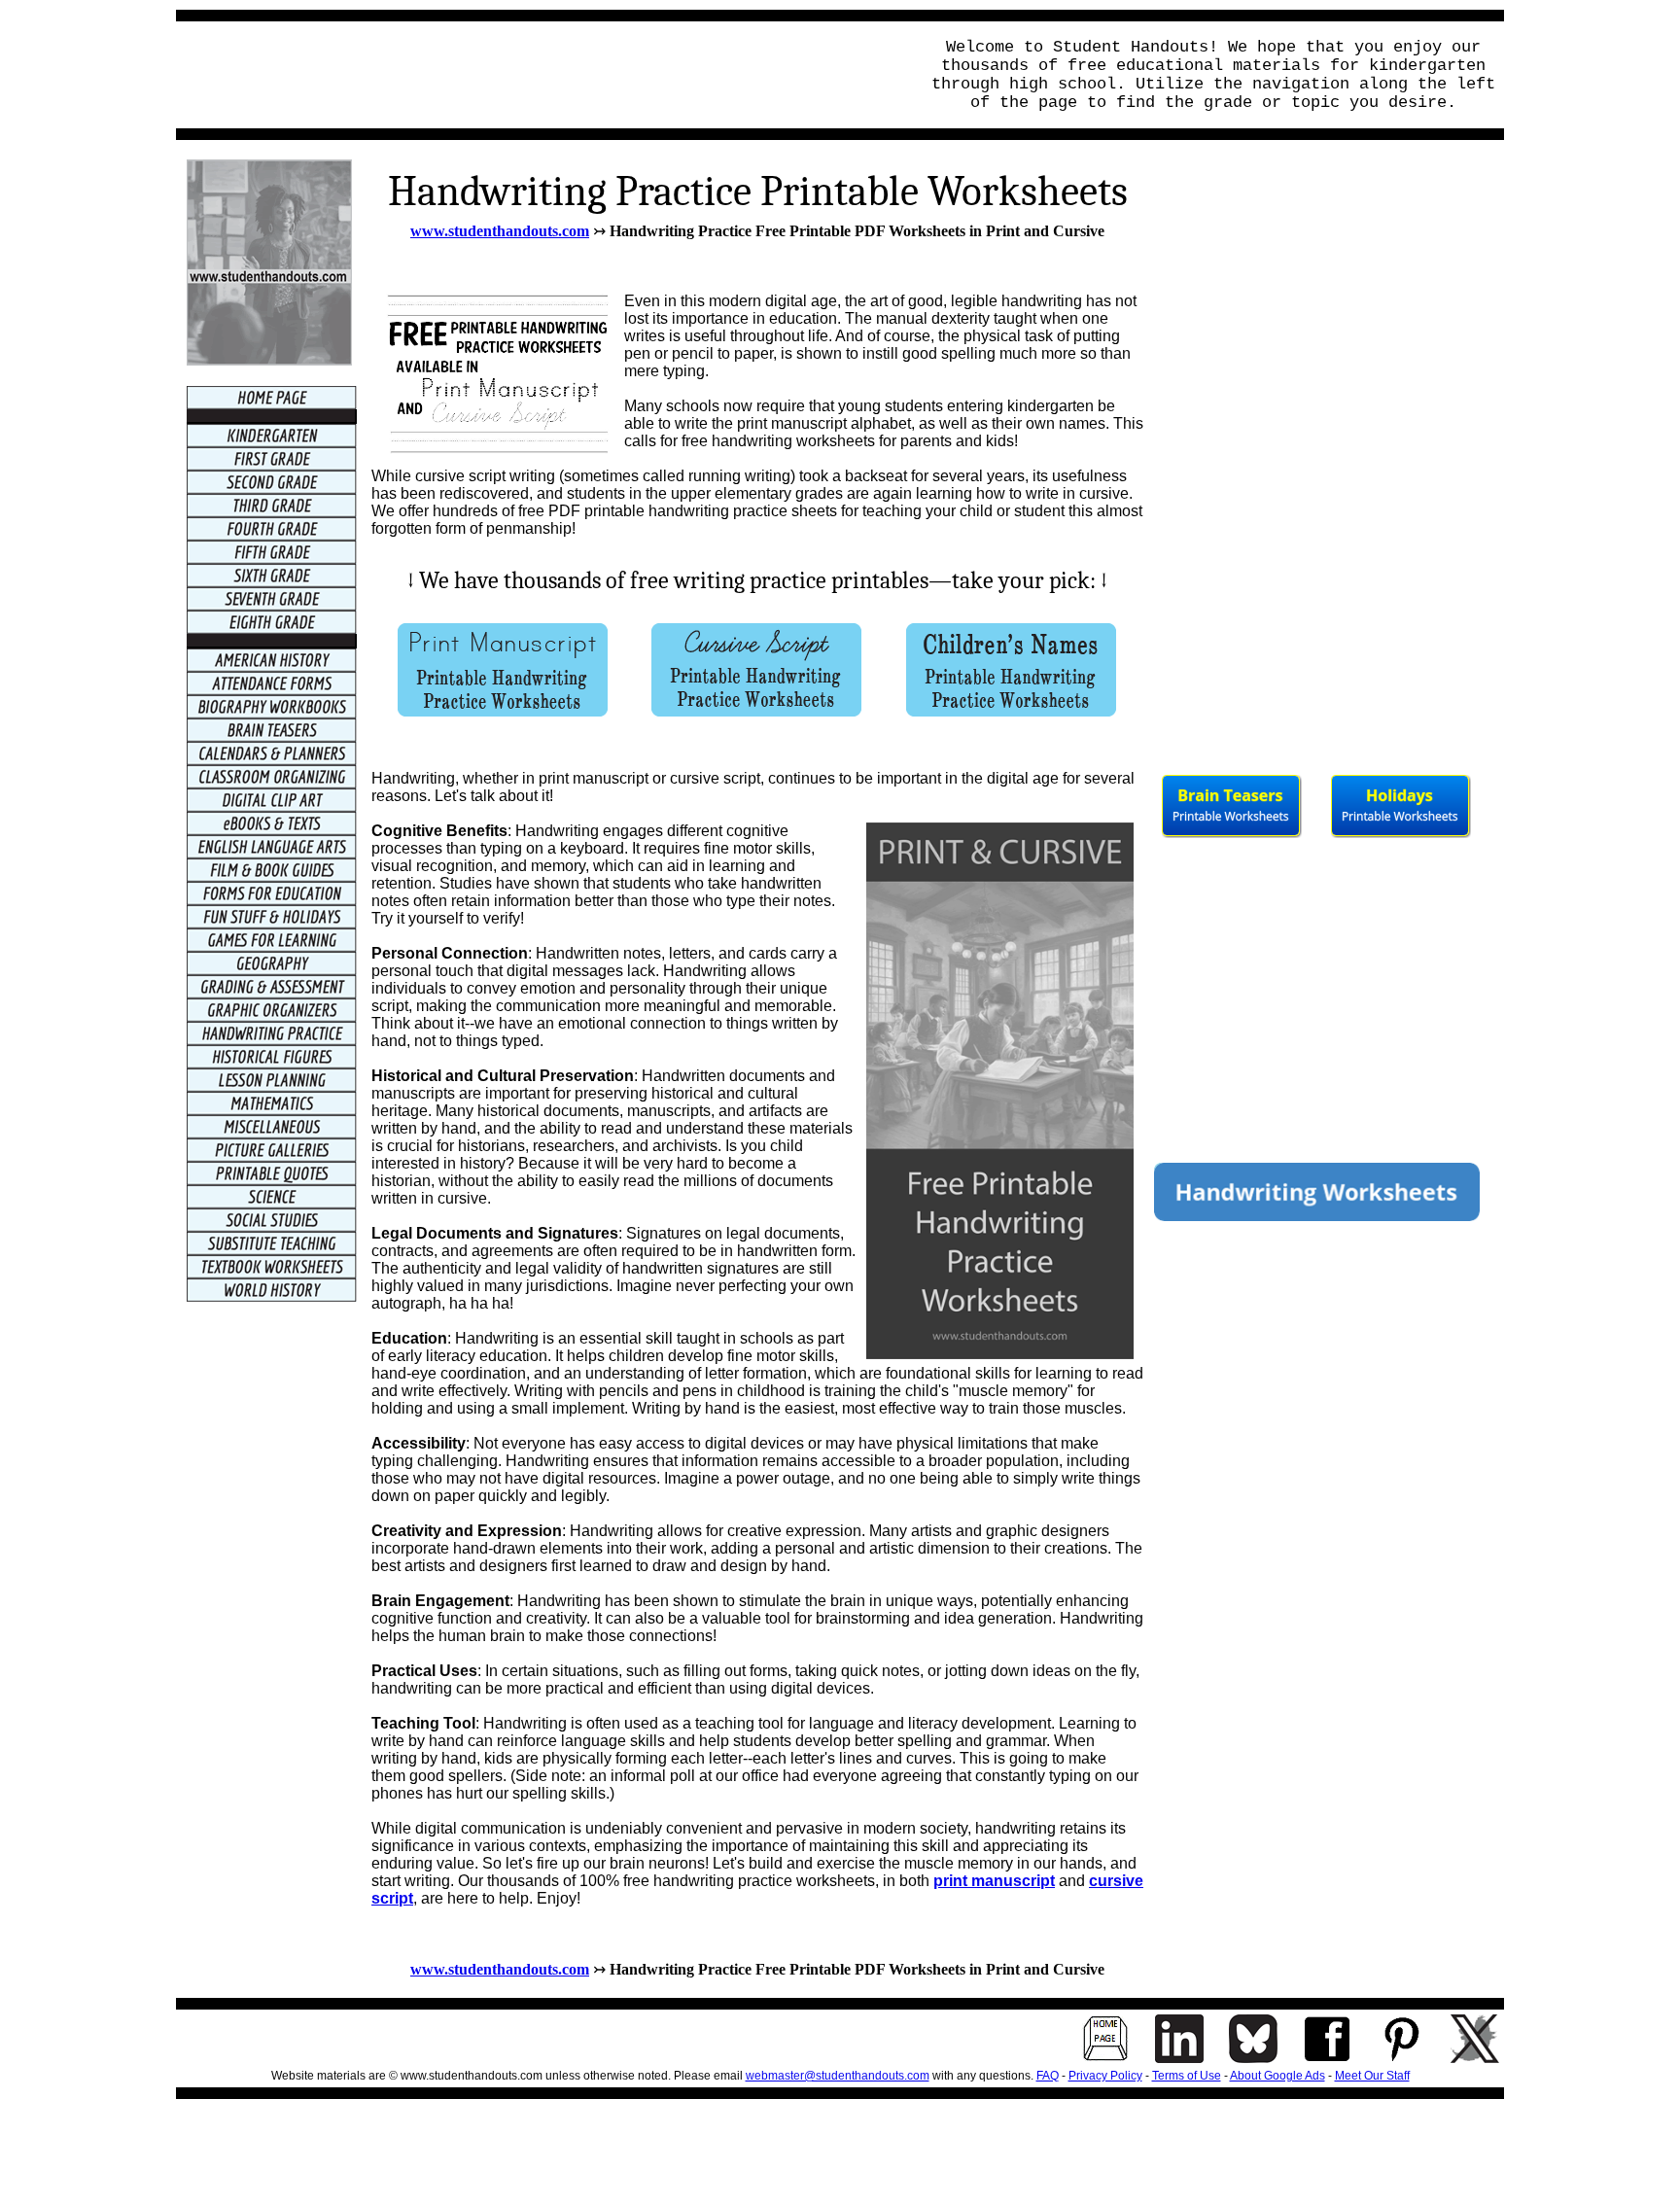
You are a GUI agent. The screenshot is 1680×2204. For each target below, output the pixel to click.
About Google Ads (1277, 2076)
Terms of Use (1187, 2076)
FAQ (1048, 2076)
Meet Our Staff (1372, 2076)
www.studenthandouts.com (500, 231)
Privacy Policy (1105, 2076)
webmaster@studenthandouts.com (838, 2076)
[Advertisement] (542, 75)
